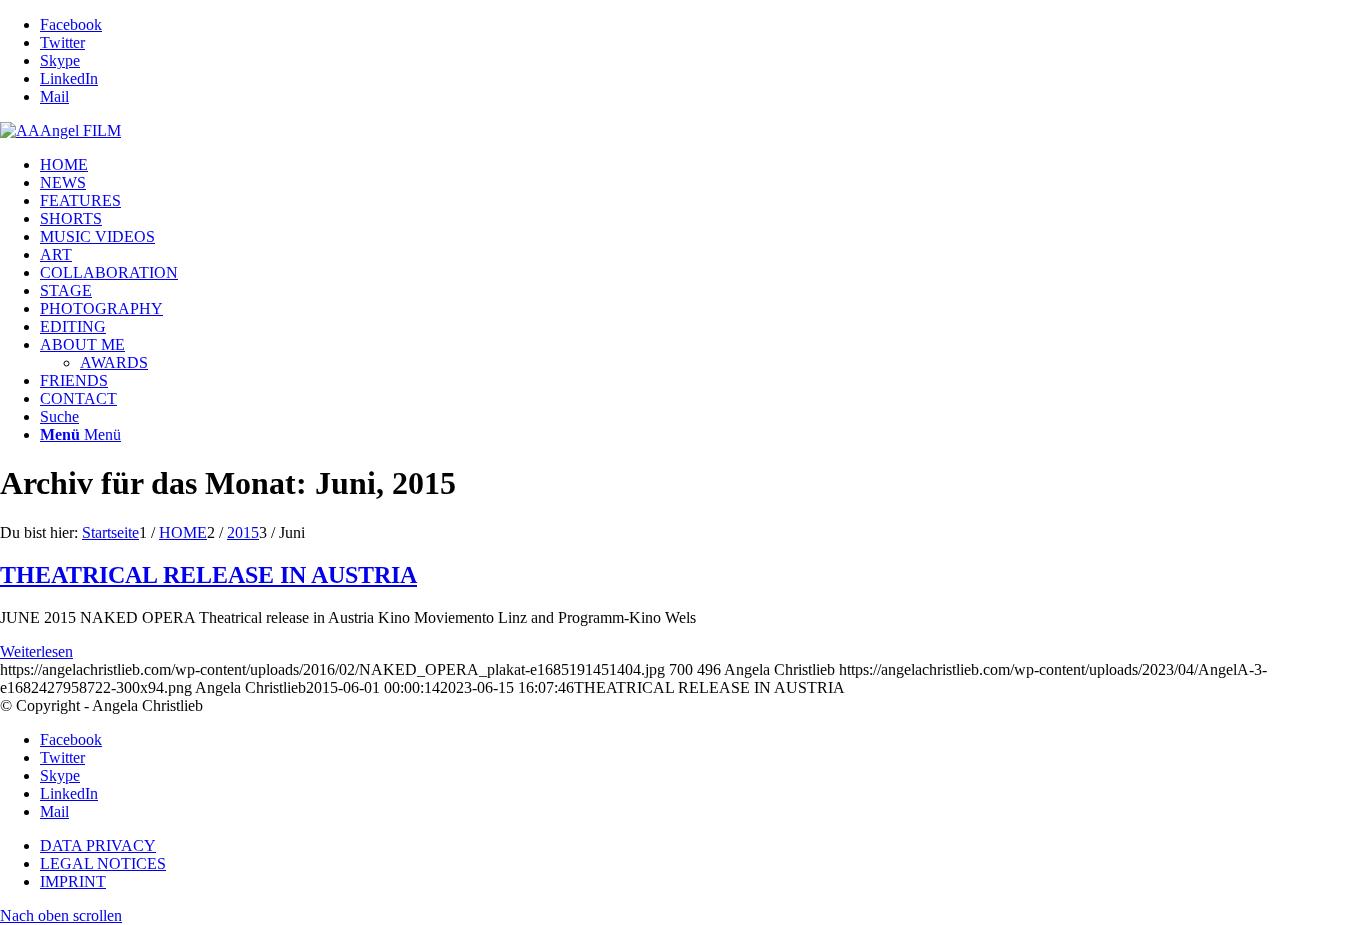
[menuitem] (703, 165)
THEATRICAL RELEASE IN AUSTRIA (208, 575)
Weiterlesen (36, 651)
